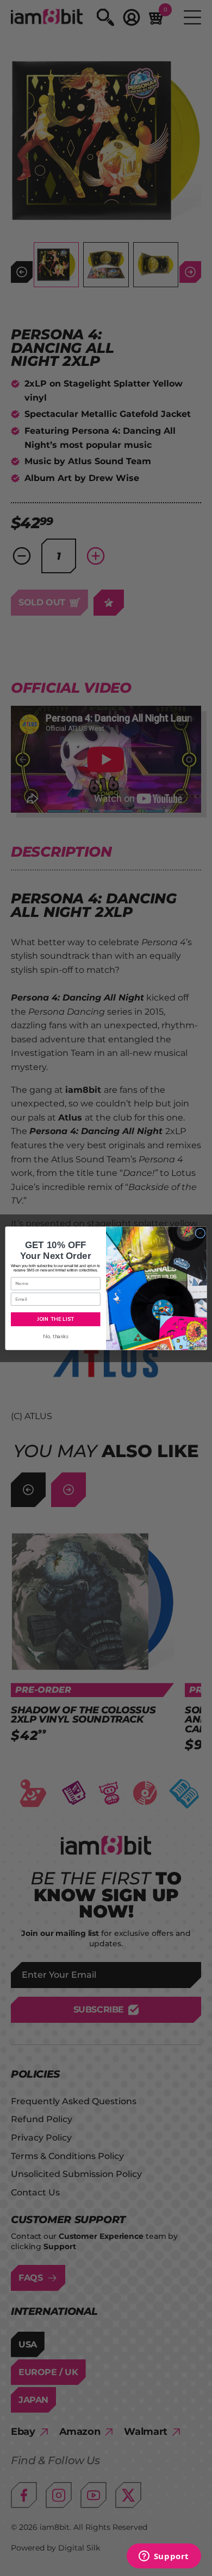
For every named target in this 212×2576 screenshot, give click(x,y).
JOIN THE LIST (55, 1319)
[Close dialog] (200, 1233)
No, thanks (56, 1336)
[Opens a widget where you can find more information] (164, 2557)
